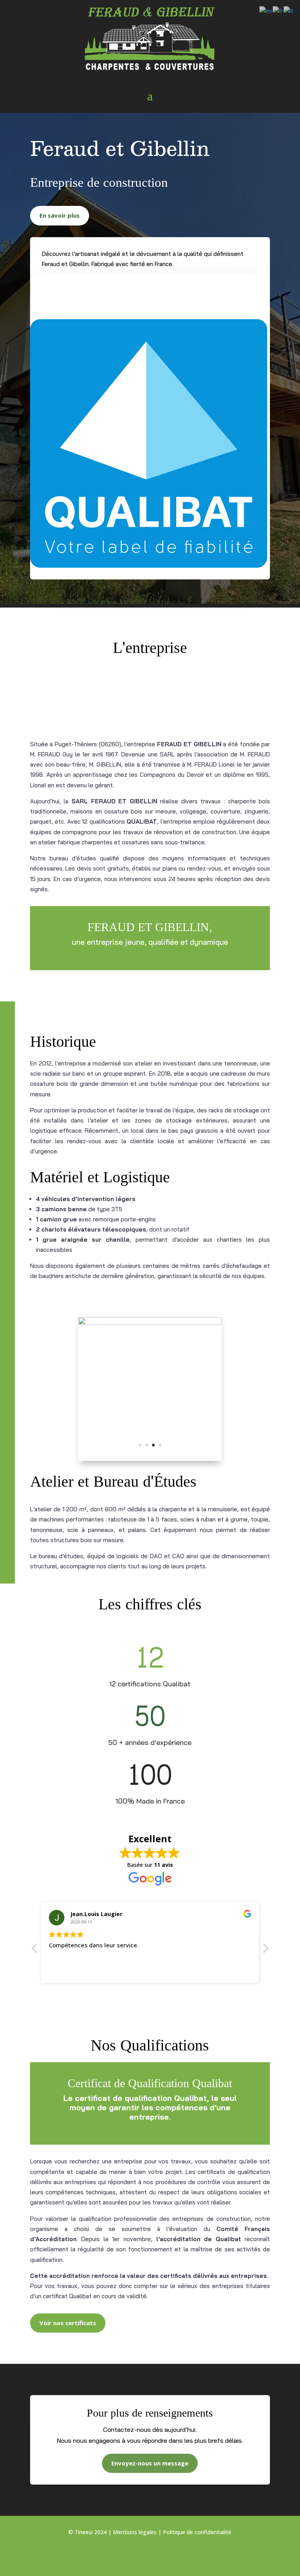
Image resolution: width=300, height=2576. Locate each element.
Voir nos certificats (68, 2323)
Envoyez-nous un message (150, 2463)
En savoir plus (60, 215)
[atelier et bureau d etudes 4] (150, 1323)
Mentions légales (135, 2532)
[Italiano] (289, 10)
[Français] (278, 10)
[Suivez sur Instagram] (150, 2555)
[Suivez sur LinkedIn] (166, 2555)
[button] (265, 1950)
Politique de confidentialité (197, 2532)
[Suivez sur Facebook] (134, 2555)
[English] (266, 10)
